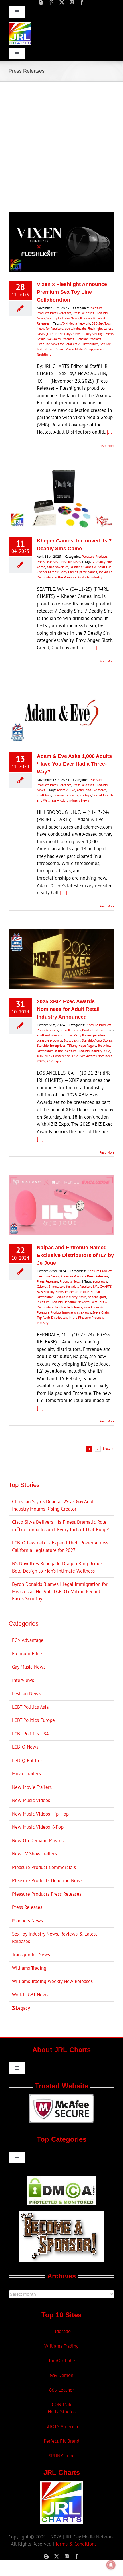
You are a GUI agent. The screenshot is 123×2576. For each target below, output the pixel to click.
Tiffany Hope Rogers (82, 1045)
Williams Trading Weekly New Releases (52, 1981)
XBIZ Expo (53, 1061)
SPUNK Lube (62, 2456)
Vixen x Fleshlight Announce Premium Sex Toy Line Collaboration (72, 292)
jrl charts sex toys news (63, 334)
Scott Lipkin (72, 1040)
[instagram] (72, 2)
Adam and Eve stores (91, 790)
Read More (107, 446)
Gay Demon (61, 2375)
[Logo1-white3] (20, 24)
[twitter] (62, 2)
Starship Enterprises (51, 1045)
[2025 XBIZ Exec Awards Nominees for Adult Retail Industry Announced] (61, 959)
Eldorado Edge (27, 1654)
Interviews (23, 1680)
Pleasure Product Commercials (44, 1867)
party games (88, 572)
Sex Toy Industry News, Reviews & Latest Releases (55, 1938)
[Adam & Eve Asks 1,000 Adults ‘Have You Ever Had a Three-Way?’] (61, 714)
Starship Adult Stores (97, 1040)
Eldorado (61, 2331)
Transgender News (31, 1955)
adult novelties (57, 567)
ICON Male (61, 2405)
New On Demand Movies (38, 1841)
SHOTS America (62, 2426)
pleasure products (65, 795)
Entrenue (72, 1292)
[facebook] (82, 2)
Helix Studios (62, 2412)
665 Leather (62, 2390)
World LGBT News (30, 1995)
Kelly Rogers (83, 1035)
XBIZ (107, 1051)
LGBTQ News (25, 1747)
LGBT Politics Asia (30, 1707)
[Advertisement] (61, 146)
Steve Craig (101, 1312)
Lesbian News (26, 1693)
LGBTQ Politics (27, 1760)
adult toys (44, 795)
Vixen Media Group (79, 349)
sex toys (85, 795)
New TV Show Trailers (34, 1854)
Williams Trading (29, 1968)
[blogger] (41, 2)
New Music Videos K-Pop (38, 1827)
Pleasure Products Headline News (47, 1880)
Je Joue (84, 1292)
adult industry (47, 1035)
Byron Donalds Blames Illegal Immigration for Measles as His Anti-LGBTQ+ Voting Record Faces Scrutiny (60, 1591)
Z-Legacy (21, 2008)
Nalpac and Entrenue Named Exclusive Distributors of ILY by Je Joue (75, 1255)
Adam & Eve (66, 790)
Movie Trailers (26, 1774)
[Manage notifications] (111, 2565)
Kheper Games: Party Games (57, 572)
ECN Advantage (28, 1640)
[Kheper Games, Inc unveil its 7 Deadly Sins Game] (61, 499)
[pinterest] (51, 2)
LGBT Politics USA (30, 1734)
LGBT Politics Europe (33, 1720)
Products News (93, 1030)
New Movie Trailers (32, 1787)
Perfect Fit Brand (61, 2441)
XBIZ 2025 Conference (53, 1056)
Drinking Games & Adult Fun (91, 567)
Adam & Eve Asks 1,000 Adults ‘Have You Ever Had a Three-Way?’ (74, 764)
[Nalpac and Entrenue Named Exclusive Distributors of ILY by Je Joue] (61, 1205)
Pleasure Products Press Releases (84, 1276)
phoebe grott (97, 1297)
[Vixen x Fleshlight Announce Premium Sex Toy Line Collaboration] (61, 242)
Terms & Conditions (76, 2544)
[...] (110, 432)
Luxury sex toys (93, 334)
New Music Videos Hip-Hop (40, 1814)
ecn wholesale (75, 328)
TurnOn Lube (62, 2361)
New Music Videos (31, 1800)
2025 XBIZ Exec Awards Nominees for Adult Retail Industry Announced (68, 1009)
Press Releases (83, 313)
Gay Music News (29, 1667)
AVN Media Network (76, 323)
